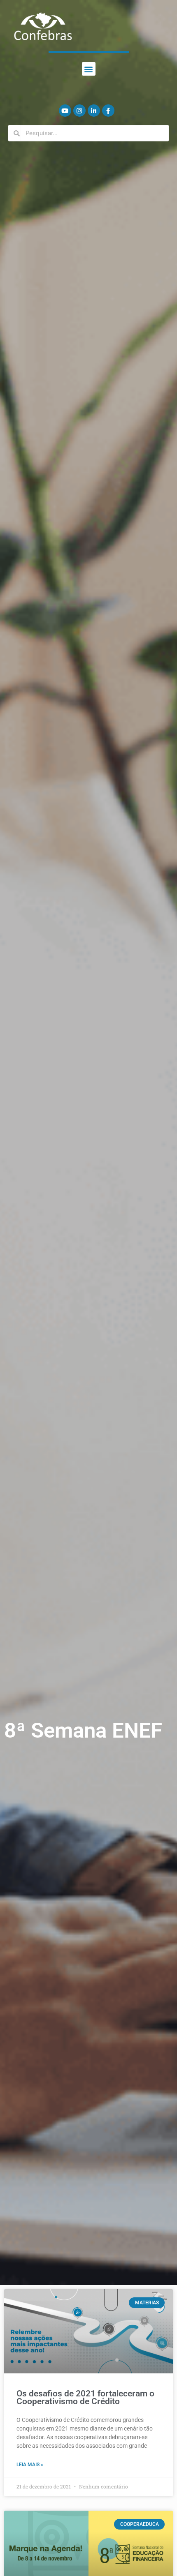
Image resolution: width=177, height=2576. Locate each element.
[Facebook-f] (108, 111)
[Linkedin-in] (94, 111)
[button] (89, 69)
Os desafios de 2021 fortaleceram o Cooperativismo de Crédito (85, 2397)
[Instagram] (79, 111)
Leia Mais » (30, 2465)
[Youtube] (65, 111)
